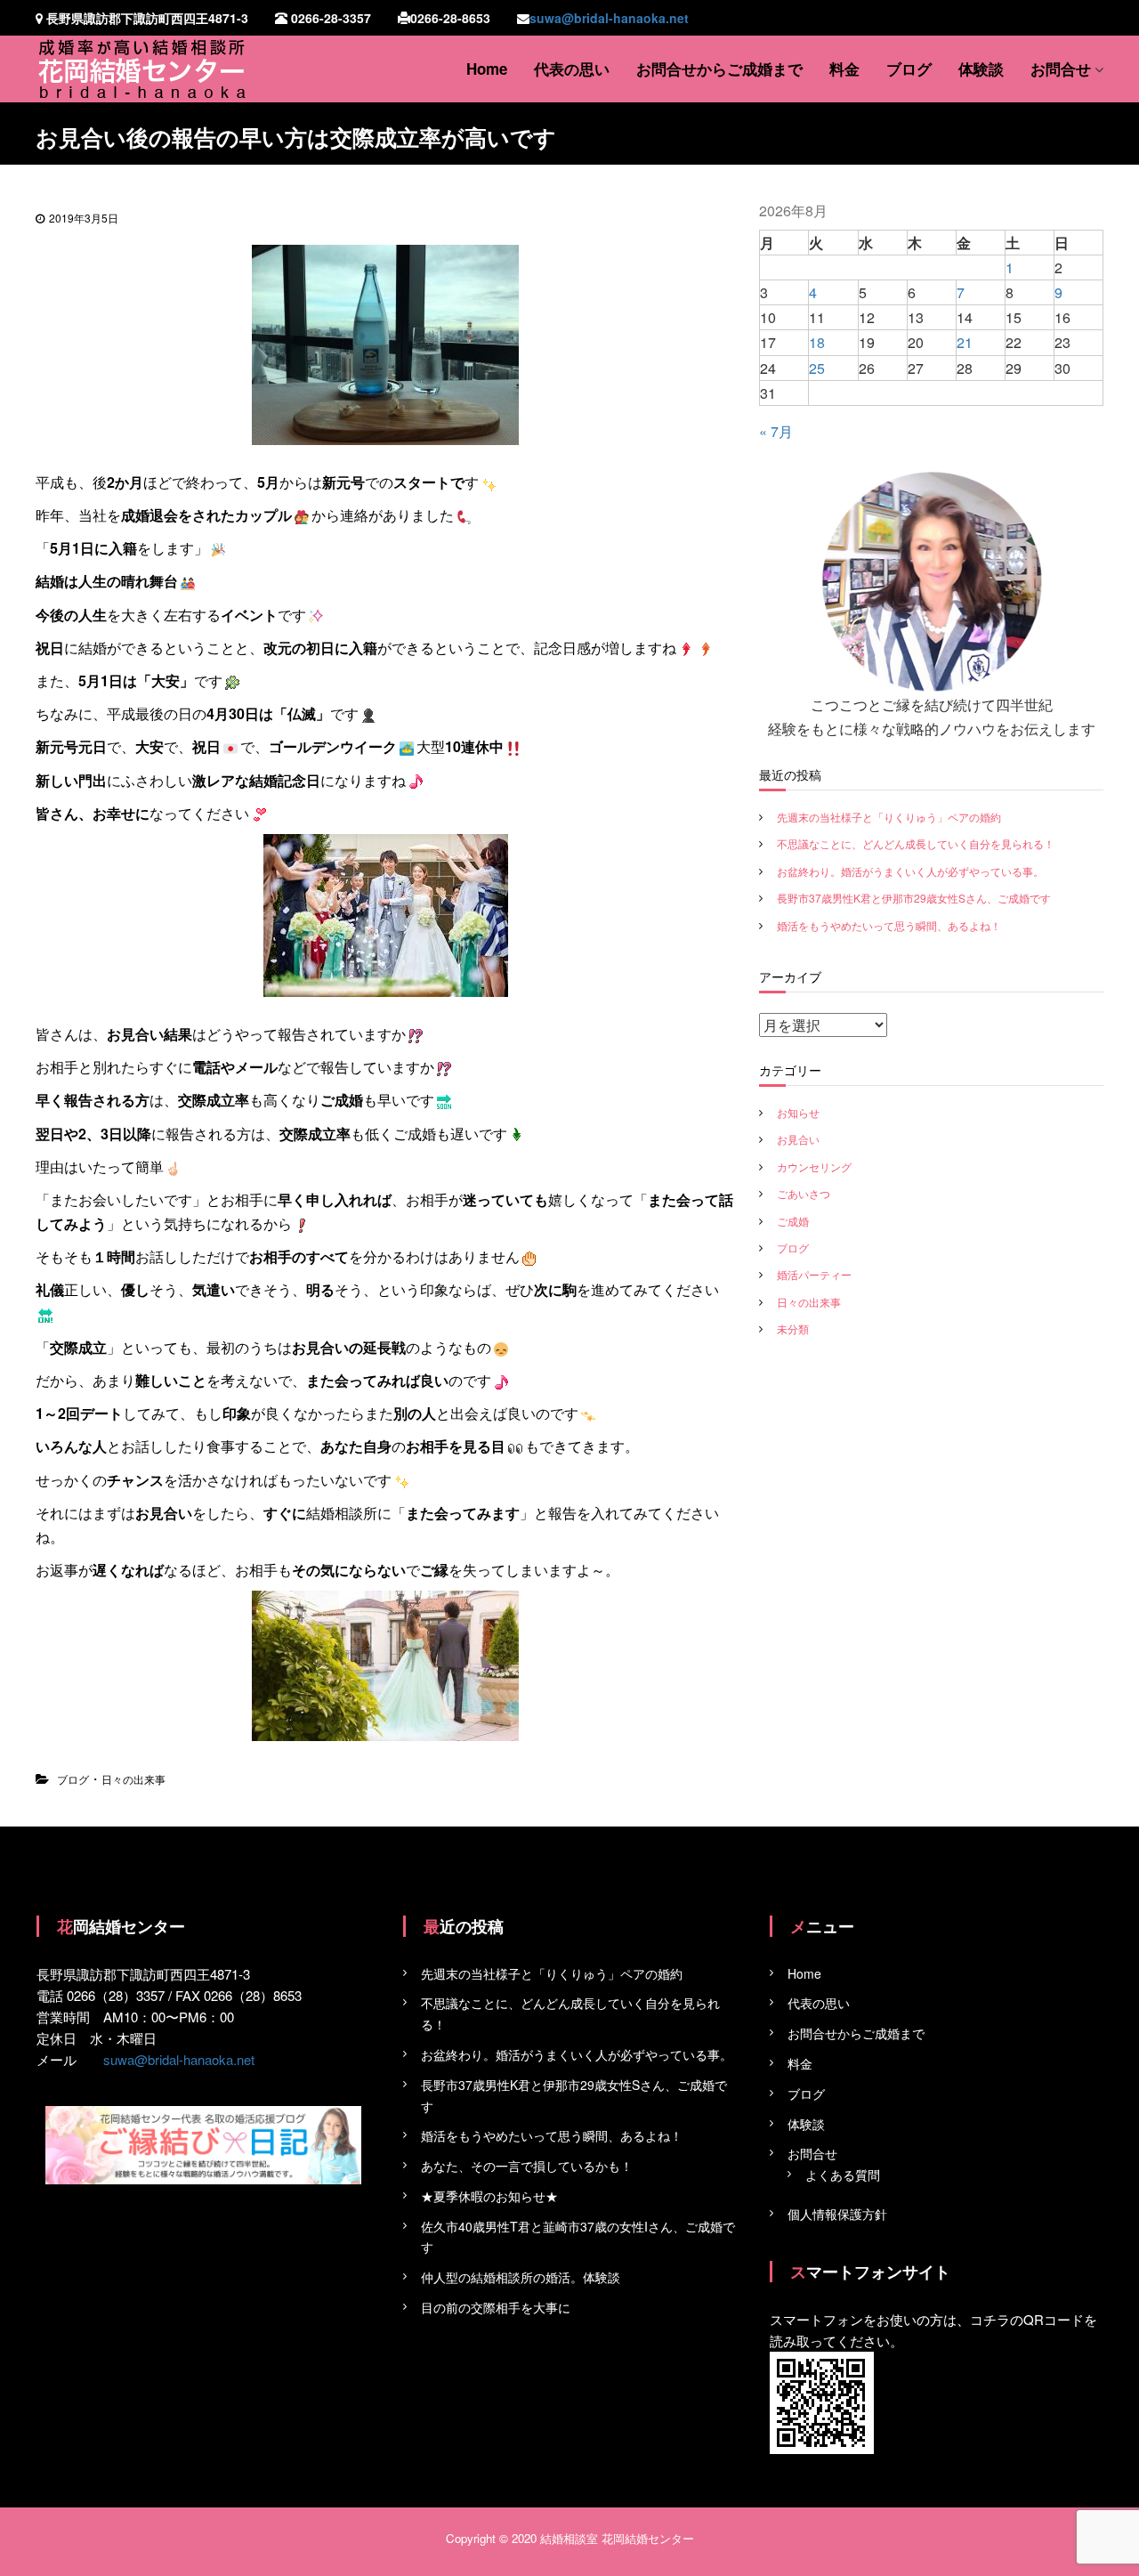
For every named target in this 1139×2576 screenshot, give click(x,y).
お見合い (798, 1139)
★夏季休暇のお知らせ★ (489, 2196)
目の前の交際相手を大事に (496, 2307)
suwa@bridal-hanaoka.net (609, 18)
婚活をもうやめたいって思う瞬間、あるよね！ (889, 925)
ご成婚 (793, 1221)
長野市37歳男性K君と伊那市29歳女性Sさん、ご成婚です (914, 898)
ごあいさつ (804, 1193)
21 (965, 342)
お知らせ (798, 1112)
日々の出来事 (133, 1779)
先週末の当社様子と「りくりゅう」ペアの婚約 (889, 817)
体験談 (981, 69)
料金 (844, 69)
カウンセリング (814, 1166)
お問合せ (1061, 69)
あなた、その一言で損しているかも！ (527, 2166)
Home (487, 69)
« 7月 (776, 431)
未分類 (793, 1329)
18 (817, 342)
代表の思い (572, 69)
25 (817, 368)
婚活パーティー (814, 1274)
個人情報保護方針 (837, 2214)
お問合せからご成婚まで (719, 69)
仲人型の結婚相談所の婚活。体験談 (521, 2277)
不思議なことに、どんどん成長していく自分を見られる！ (916, 843)
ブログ (909, 69)
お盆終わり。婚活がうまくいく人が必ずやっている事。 (910, 871)
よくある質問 (843, 2175)
